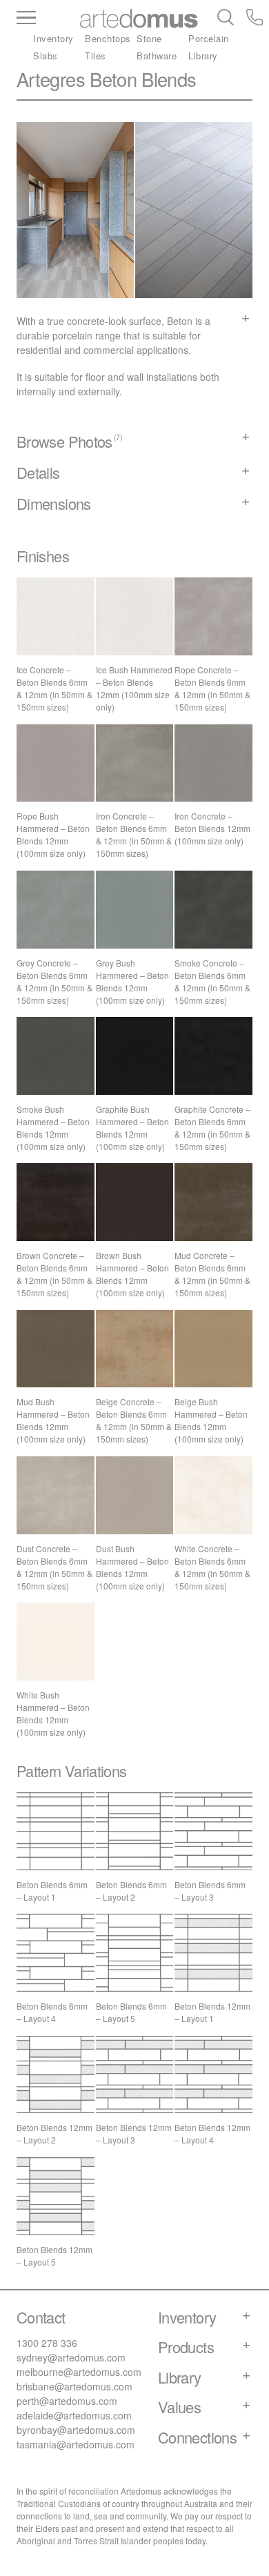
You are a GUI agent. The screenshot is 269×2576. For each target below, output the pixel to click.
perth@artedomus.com (67, 2401)
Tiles (96, 56)
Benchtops (108, 38)
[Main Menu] (48, 19)
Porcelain (209, 38)
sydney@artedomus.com (71, 2357)
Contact (41, 2317)
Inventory (53, 38)
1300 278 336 (47, 2343)
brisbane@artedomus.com (74, 2386)
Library (203, 56)
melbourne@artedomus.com (79, 2372)
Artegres (51, 79)
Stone (149, 38)
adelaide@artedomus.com (74, 2415)
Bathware (157, 56)
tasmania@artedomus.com (76, 2444)
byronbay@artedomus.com (76, 2430)
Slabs (46, 56)
